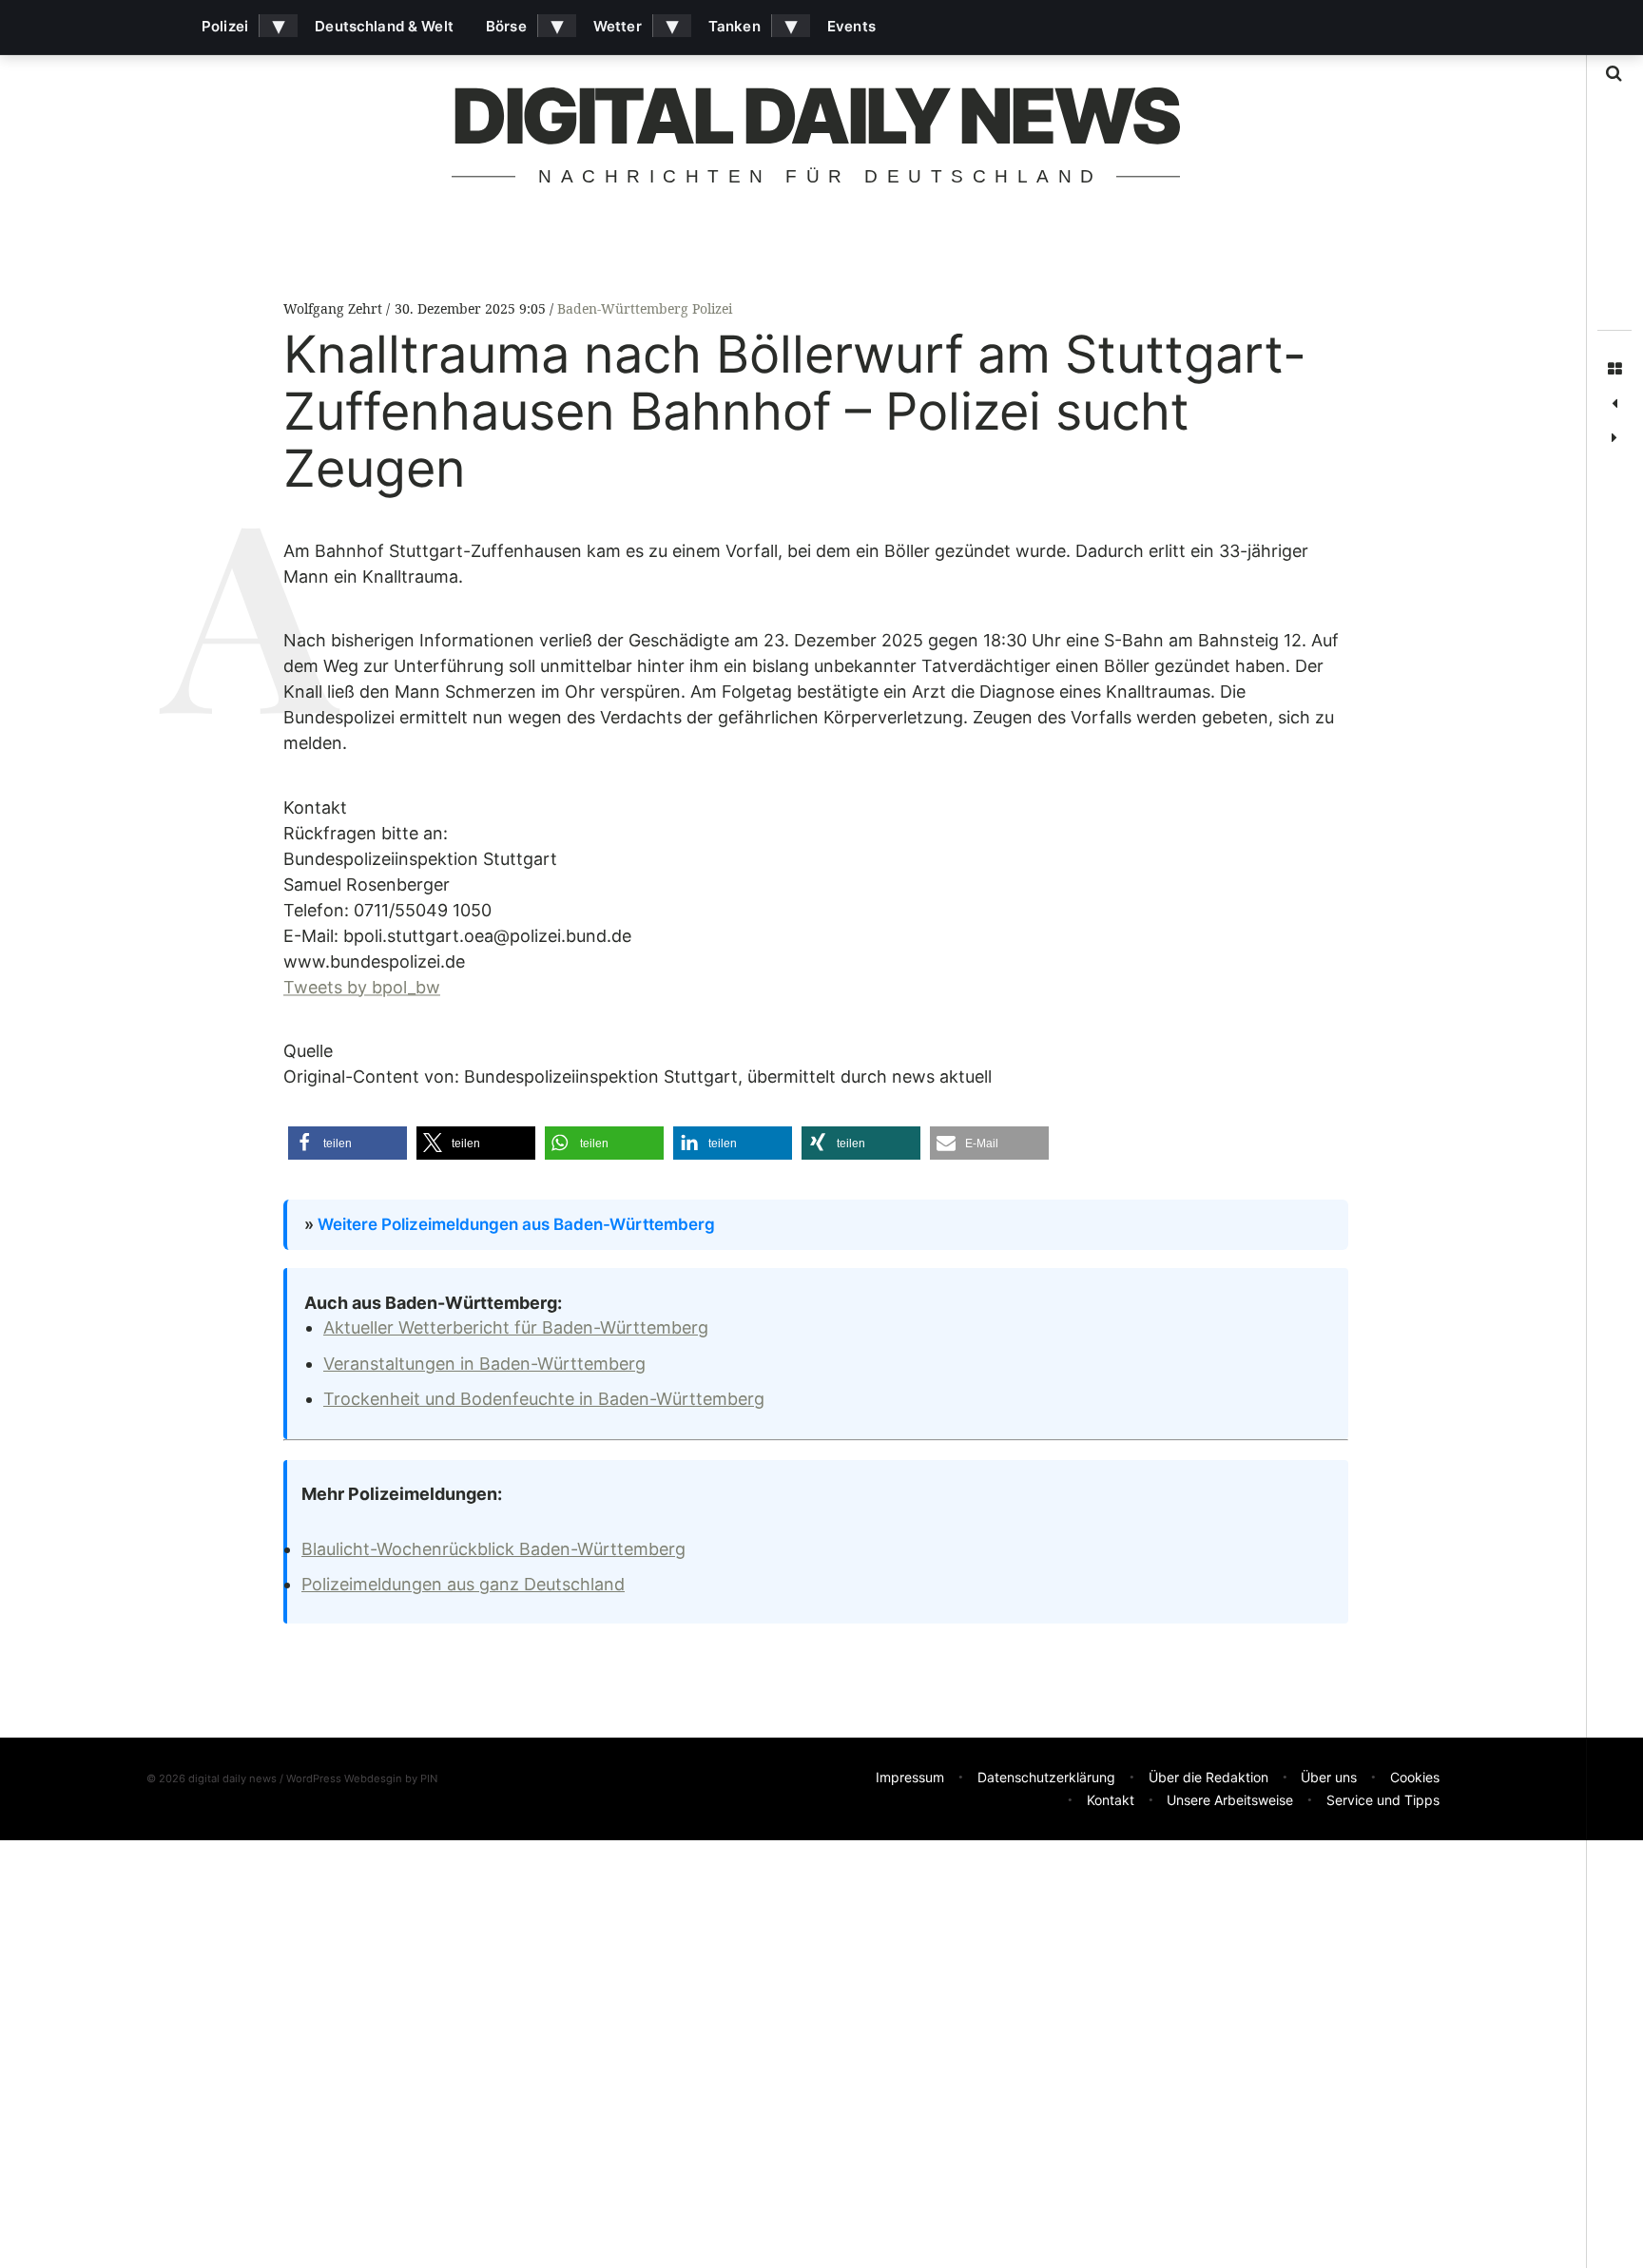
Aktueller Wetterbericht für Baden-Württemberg (516, 1327)
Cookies (1415, 1777)
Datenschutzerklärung (1046, 1777)
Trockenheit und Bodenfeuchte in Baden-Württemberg (544, 1399)
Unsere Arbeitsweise (1230, 1800)
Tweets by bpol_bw (362, 987)
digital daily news (815, 115)
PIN (429, 1778)
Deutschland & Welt (384, 26)
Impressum (910, 1777)
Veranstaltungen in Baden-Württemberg (484, 1364)
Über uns (1329, 1777)
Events (851, 26)
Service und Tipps (1383, 1800)
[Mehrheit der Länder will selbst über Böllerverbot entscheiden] (1614, 438)
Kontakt (1111, 1800)
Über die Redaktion (1208, 1777)
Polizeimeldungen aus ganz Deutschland (463, 1584)
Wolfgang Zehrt (335, 308)
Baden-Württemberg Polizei (645, 308)
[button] (348, 1143)
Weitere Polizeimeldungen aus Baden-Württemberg (516, 1224)
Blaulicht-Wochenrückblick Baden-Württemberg (493, 1549)
